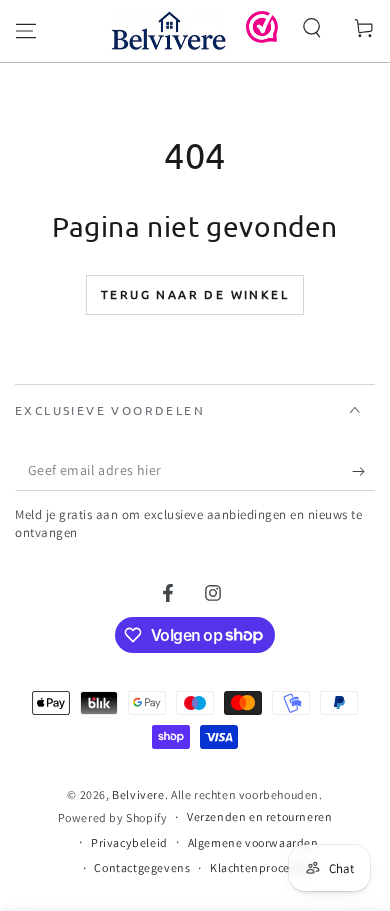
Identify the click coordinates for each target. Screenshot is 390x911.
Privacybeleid (129, 842)
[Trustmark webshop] (262, 37)
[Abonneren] (363, 471)
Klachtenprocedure (262, 867)
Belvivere (138, 794)
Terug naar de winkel (195, 294)
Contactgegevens (142, 867)
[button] (312, 28)
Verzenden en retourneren (259, 816)
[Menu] (26, 31)
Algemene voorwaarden (253, 842)
